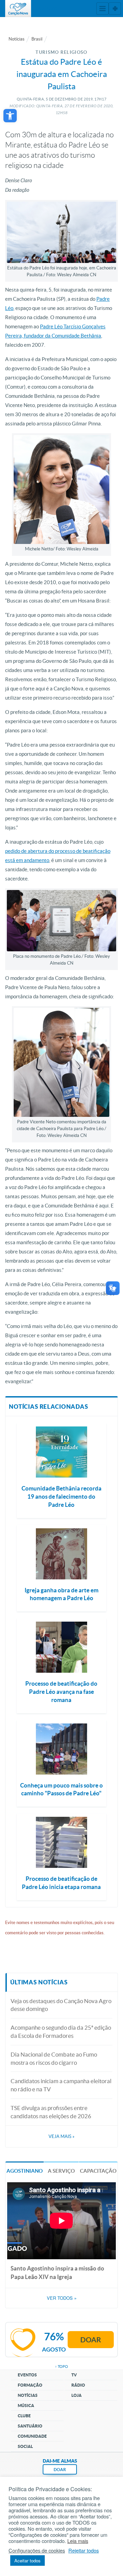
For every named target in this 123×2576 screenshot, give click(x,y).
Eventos (27, 2375)
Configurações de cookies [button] (37, 2550)
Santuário (30, 2426)
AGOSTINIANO (25, 2171)
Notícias (17, 39)
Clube (24, 2416)
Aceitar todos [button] (28, 2561)
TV (74, 2375)
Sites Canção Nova (115, 9)
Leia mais (78, 2541)
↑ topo (61, 2367)
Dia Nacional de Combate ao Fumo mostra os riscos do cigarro (54, 2058)
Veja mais (61, 2136)
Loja (77, 2395)
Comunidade (32, 2436)
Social (25, 2446)
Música (26, 2406)
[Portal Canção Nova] (18, 9)
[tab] (25, 2170)
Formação (30, 2385)
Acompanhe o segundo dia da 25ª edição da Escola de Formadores (61, 2032)
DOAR (60, 2470)
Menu (102, 9)
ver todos (62, 2298)
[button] (10, 116)
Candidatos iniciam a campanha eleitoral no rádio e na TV (61, 2085)
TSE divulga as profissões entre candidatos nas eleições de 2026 (51, 2112)
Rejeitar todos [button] (84, 2550)
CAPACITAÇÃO (98, 2171)
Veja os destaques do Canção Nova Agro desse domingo (61, 2005)
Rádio (78, 2385)
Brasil (37, 39)
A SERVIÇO (61, 2171)
